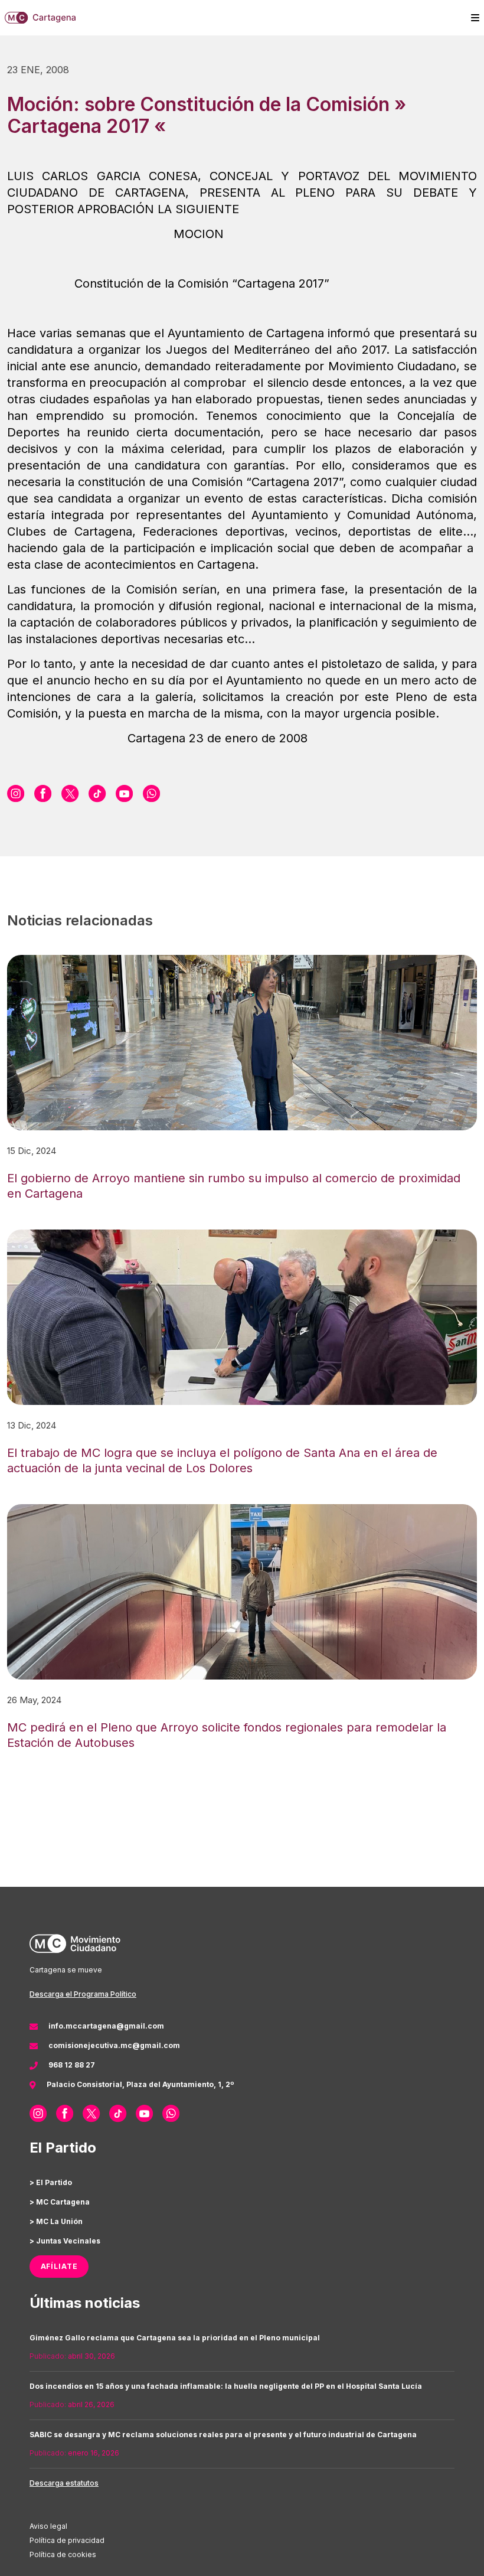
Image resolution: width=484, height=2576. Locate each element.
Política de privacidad (67, 2540)
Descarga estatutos (64, 2483)
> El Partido (51, 2182)
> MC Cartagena (60, 2202)
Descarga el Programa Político (83, 1994)
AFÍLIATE (59, 2266)
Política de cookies (63, 2554)
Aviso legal (48, 2526)
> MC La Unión (56, 2221)
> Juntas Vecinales (65, 2241)
